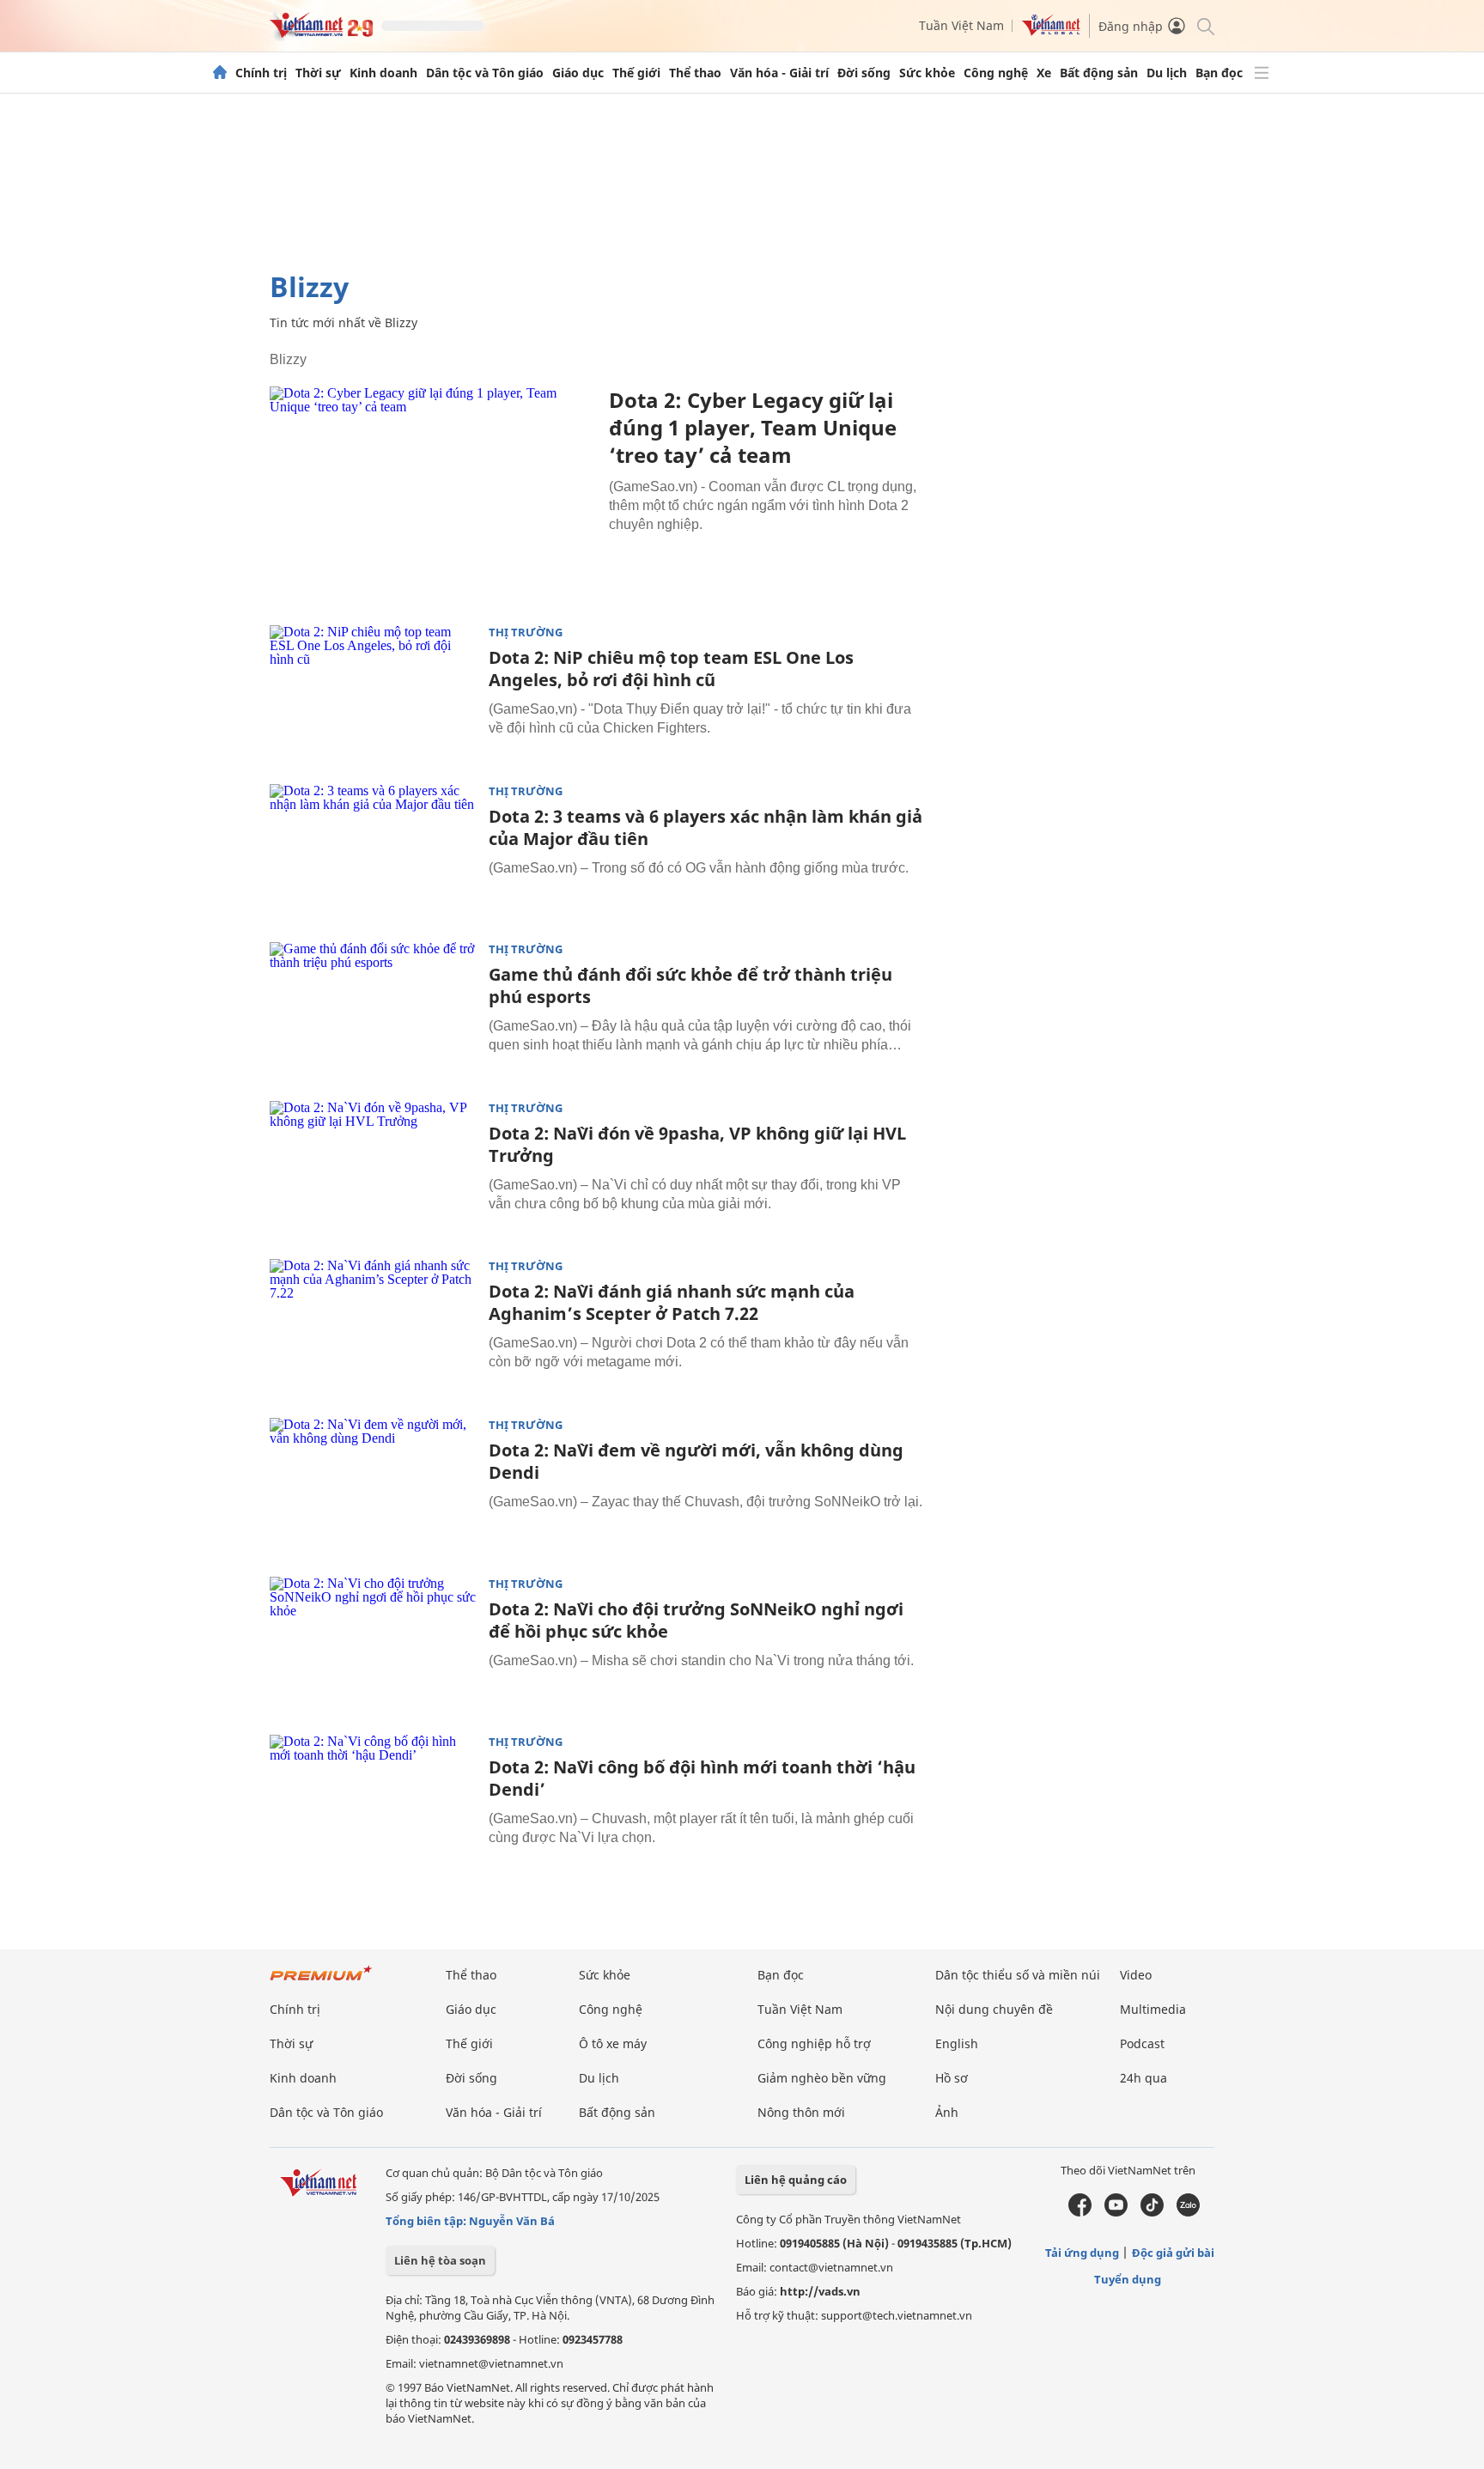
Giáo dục (578, 73)
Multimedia (1153, 2009)
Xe (1044, 73)
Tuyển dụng (1128, 2279)
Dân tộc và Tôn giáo (485, 73)
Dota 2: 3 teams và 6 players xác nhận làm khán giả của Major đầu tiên (706, 827)
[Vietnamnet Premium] (321, 1982)
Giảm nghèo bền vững (822, 2078)
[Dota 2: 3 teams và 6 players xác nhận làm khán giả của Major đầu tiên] (373, 853)
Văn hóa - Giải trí (779, 73)
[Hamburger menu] (1262, 73)
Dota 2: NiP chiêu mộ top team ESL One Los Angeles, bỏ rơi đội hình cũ (671, 669)
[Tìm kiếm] (1204, 25)
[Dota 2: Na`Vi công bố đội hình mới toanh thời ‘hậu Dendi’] (373, 1803)
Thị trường (526, 632)
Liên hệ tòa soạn (440, 2260)
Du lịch (1167, 73)
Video (1136, 1975)
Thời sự (318, 73)
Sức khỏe (927, 73)
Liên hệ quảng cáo (796, 2180)
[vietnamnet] (321, 33)
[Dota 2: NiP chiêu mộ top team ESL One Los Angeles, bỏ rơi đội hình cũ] (373, 694)
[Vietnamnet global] (1051, 31)
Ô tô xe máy (613, 2043)
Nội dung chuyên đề (994, 2009)
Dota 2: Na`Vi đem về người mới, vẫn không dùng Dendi (696, 1461)
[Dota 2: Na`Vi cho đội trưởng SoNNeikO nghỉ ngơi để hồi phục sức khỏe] (373, 1645)
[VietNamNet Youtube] (1116, 2212)
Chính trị (261, 73)
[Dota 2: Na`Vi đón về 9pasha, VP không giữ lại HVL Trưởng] (373, 1170)
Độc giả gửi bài (1173, 2253)
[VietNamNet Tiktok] (1152, 2212)
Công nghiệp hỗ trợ (814, 2043)
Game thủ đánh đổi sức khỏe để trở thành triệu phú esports (690, 985)
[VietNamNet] (220, 73)
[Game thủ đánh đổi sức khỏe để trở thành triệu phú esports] (373, 1011)
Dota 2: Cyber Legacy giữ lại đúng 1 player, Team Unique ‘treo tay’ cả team (753, 427)
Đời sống (864, 73)
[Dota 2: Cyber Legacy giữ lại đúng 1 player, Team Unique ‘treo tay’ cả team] (433, 495)
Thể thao (695, 73)
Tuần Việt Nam (961, 25)
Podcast (1142, 2043)
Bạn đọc (1219, 73)
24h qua (1143, 2078)
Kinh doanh (383, 73)
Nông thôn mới (801, 2112)
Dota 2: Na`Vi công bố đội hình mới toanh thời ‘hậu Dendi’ (702, 1778)
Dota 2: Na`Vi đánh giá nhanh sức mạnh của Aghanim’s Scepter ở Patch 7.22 (672, 1302)
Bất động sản (1099, 73)
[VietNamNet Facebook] (1080, 2212)
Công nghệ (996, 73)
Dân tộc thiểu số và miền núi (1018, 1975)
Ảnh (947, 2112)
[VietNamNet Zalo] (1188, 2212)
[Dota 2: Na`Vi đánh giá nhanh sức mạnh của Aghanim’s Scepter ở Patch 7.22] (373, 1328)
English (957, 2043)
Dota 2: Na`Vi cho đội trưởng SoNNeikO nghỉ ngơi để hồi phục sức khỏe (696, 1620)
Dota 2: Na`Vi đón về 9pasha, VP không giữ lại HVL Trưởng (697, 1144)
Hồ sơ (952, 2078)
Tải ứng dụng (1082, 2253)
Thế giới (636, 73)
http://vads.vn (820, 2291)
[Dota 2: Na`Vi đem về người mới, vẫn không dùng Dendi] (373, 1487)
